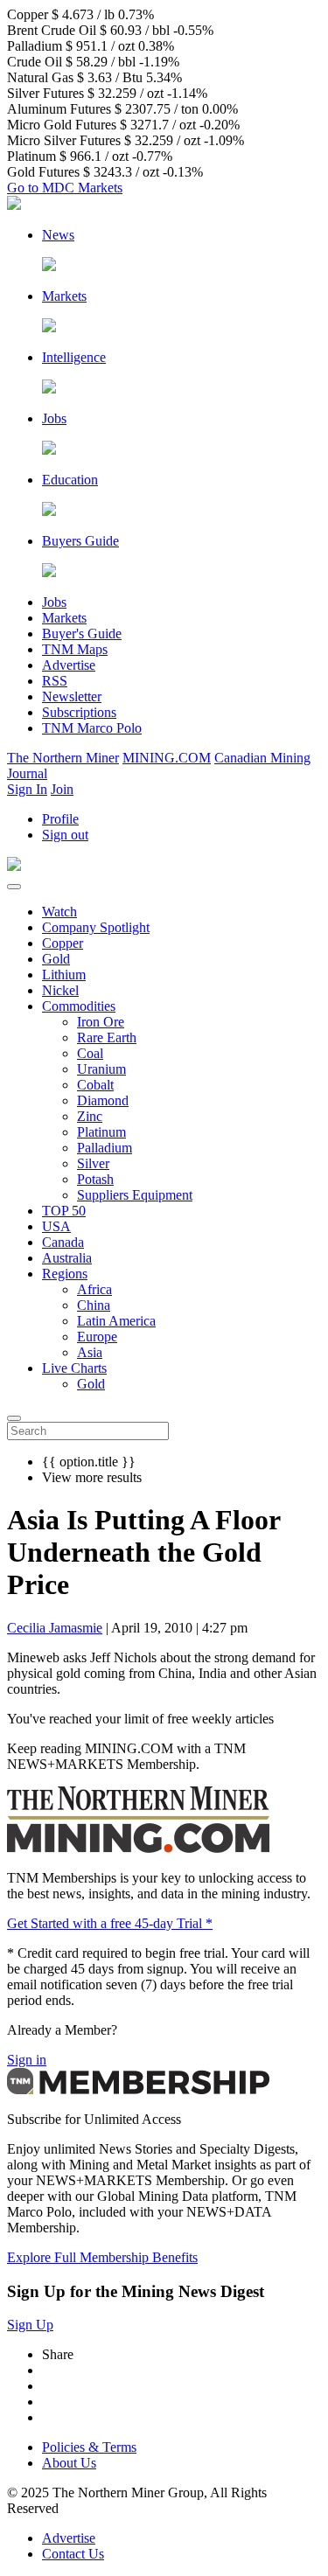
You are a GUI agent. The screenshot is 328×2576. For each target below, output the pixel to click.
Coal (90, 1053)
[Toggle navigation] (14, 887)
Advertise (69, 665)
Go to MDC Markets (65, 188)
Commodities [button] (79, 1006)
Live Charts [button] (74, 1368)
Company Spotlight (96, 927)
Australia (67, 1258)
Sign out (65, 835)
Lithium (64, 975)
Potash (95, 1179)
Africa (94, 1289)
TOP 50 (64, 1211)
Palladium (105, 1148)
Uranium (101, 1069)
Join (62, 789)
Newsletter (72, 696)
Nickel (60, 990)
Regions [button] (65, 1274)
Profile (60, 819)
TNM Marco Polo (92, 728)
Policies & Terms (89, 2447)
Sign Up (30, 2325)
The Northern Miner (63, 758)
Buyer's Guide (82, 634)
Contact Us (73, 2554)
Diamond (103, 1100)
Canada (63, 1242)
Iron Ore (101, 1022)
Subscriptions (79, 712)
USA (56, 1226)
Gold (56, 959)
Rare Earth (107, 1037)
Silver (93, 1163)
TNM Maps (75, 649)
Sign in (27, 2060)
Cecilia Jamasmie (55, 1628)
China (94, 1305)
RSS (55, 681)
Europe (97, 1337)
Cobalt (95, 1085)
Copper (63, 943)
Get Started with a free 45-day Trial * (110, 1923)
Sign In (27, 789)
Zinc (90, 1116)
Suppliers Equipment (135, 1195)
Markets (64, 618)
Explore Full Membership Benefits (102, 2257)
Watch (59, 912)
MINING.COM (167, 758)
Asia (90, 1352)
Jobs (54, 602)
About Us (69, 2463)
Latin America (116, 1321)
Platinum (101, 1132)
